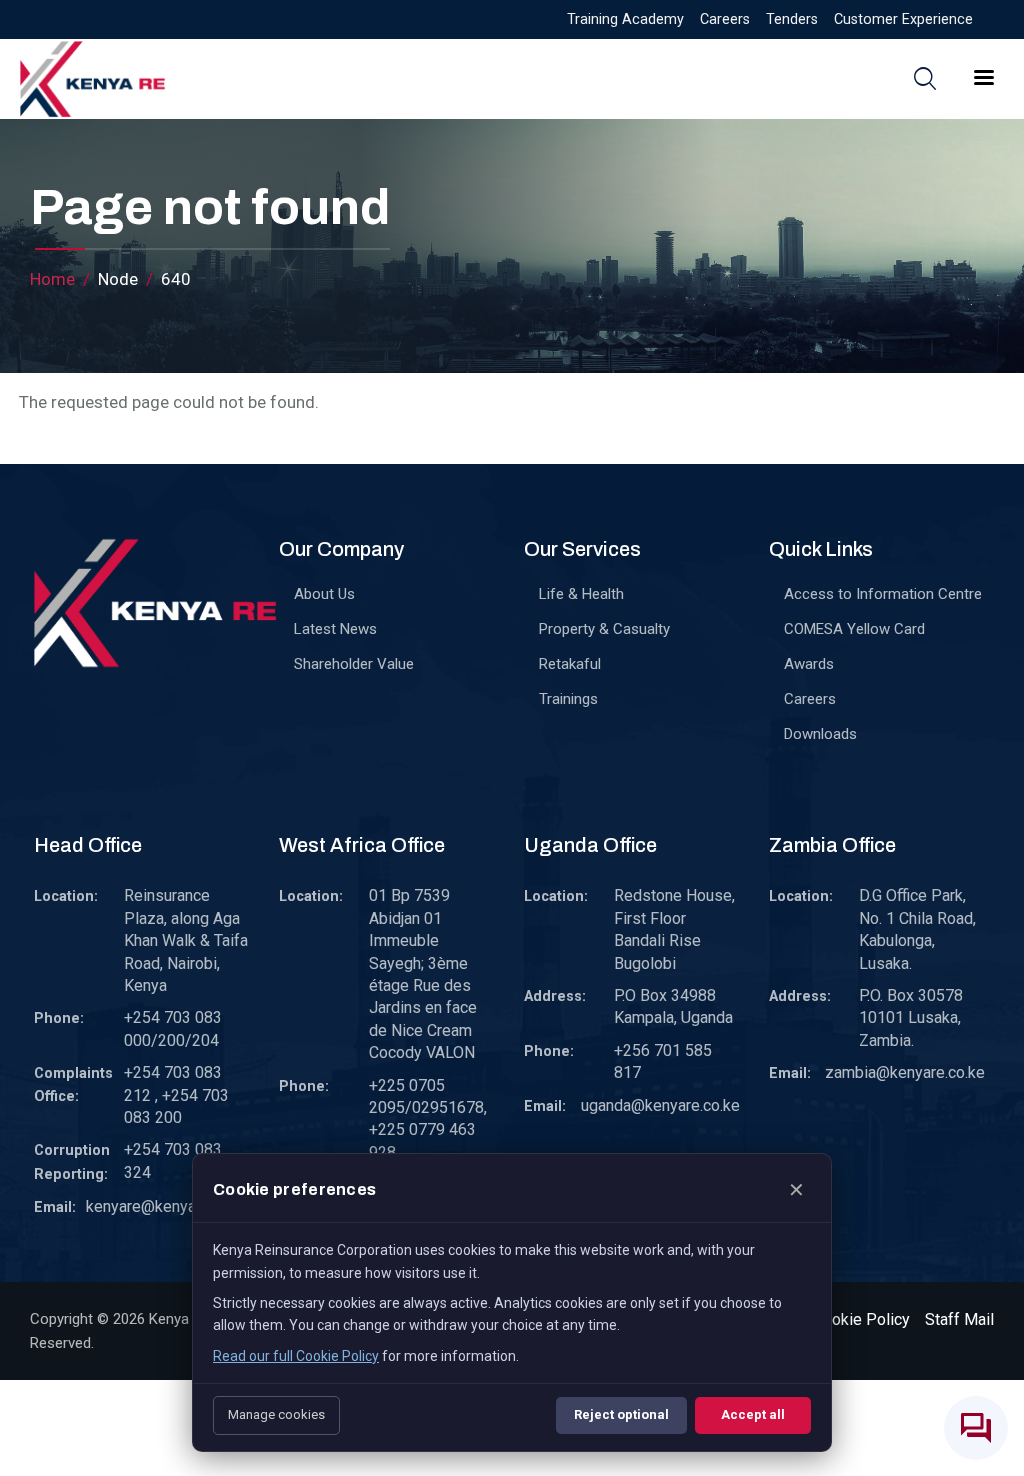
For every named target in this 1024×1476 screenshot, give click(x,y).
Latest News (335, 629)
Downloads (820, 734)
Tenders (792, 19)
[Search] (925, 78)
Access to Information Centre (883, 594)
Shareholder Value (354, 664)
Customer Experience (903, 19)
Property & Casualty (604, 629)
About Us (324, 594)
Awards (809, 664)
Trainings (568, 699)
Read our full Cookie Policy (296, 1356)
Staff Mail (959, 1319)
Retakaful (570, 664)
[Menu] (983, 79)
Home (52, 279)
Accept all (753, 1414)
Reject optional (621, 1414)
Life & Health (581, 594)
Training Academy (625, 19)
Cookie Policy (861, 1319)
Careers (725, 19)
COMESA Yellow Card (854, 629)
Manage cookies (276, 1414)
